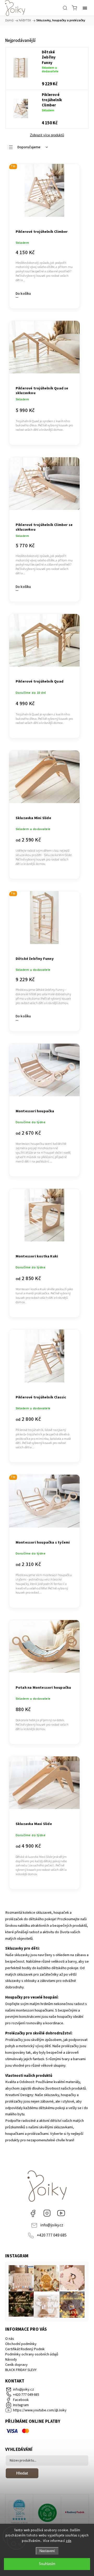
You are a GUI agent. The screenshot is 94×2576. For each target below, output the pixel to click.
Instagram (47, 2213)
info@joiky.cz (52, 2225)
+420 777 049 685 (52, 2235)
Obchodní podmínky (21, 2344)
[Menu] (85, 8)
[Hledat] (65, 8)
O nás (10, 2339)
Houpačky (14, 1997)
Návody (11, 2360)
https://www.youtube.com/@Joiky (61, 2213)
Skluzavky (14, 1948)
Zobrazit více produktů (47, 135)
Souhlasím (47, 2564)
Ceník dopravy (16, 2365)
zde (69, 2541)
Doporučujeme (29, 147)
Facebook (33, 2213)
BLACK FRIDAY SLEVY (21, 2370)
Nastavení (47, 2551)
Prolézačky (15, 2033)
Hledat (22, 2473)
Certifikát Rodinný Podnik (25, 2349)
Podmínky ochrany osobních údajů (32, 2354)
